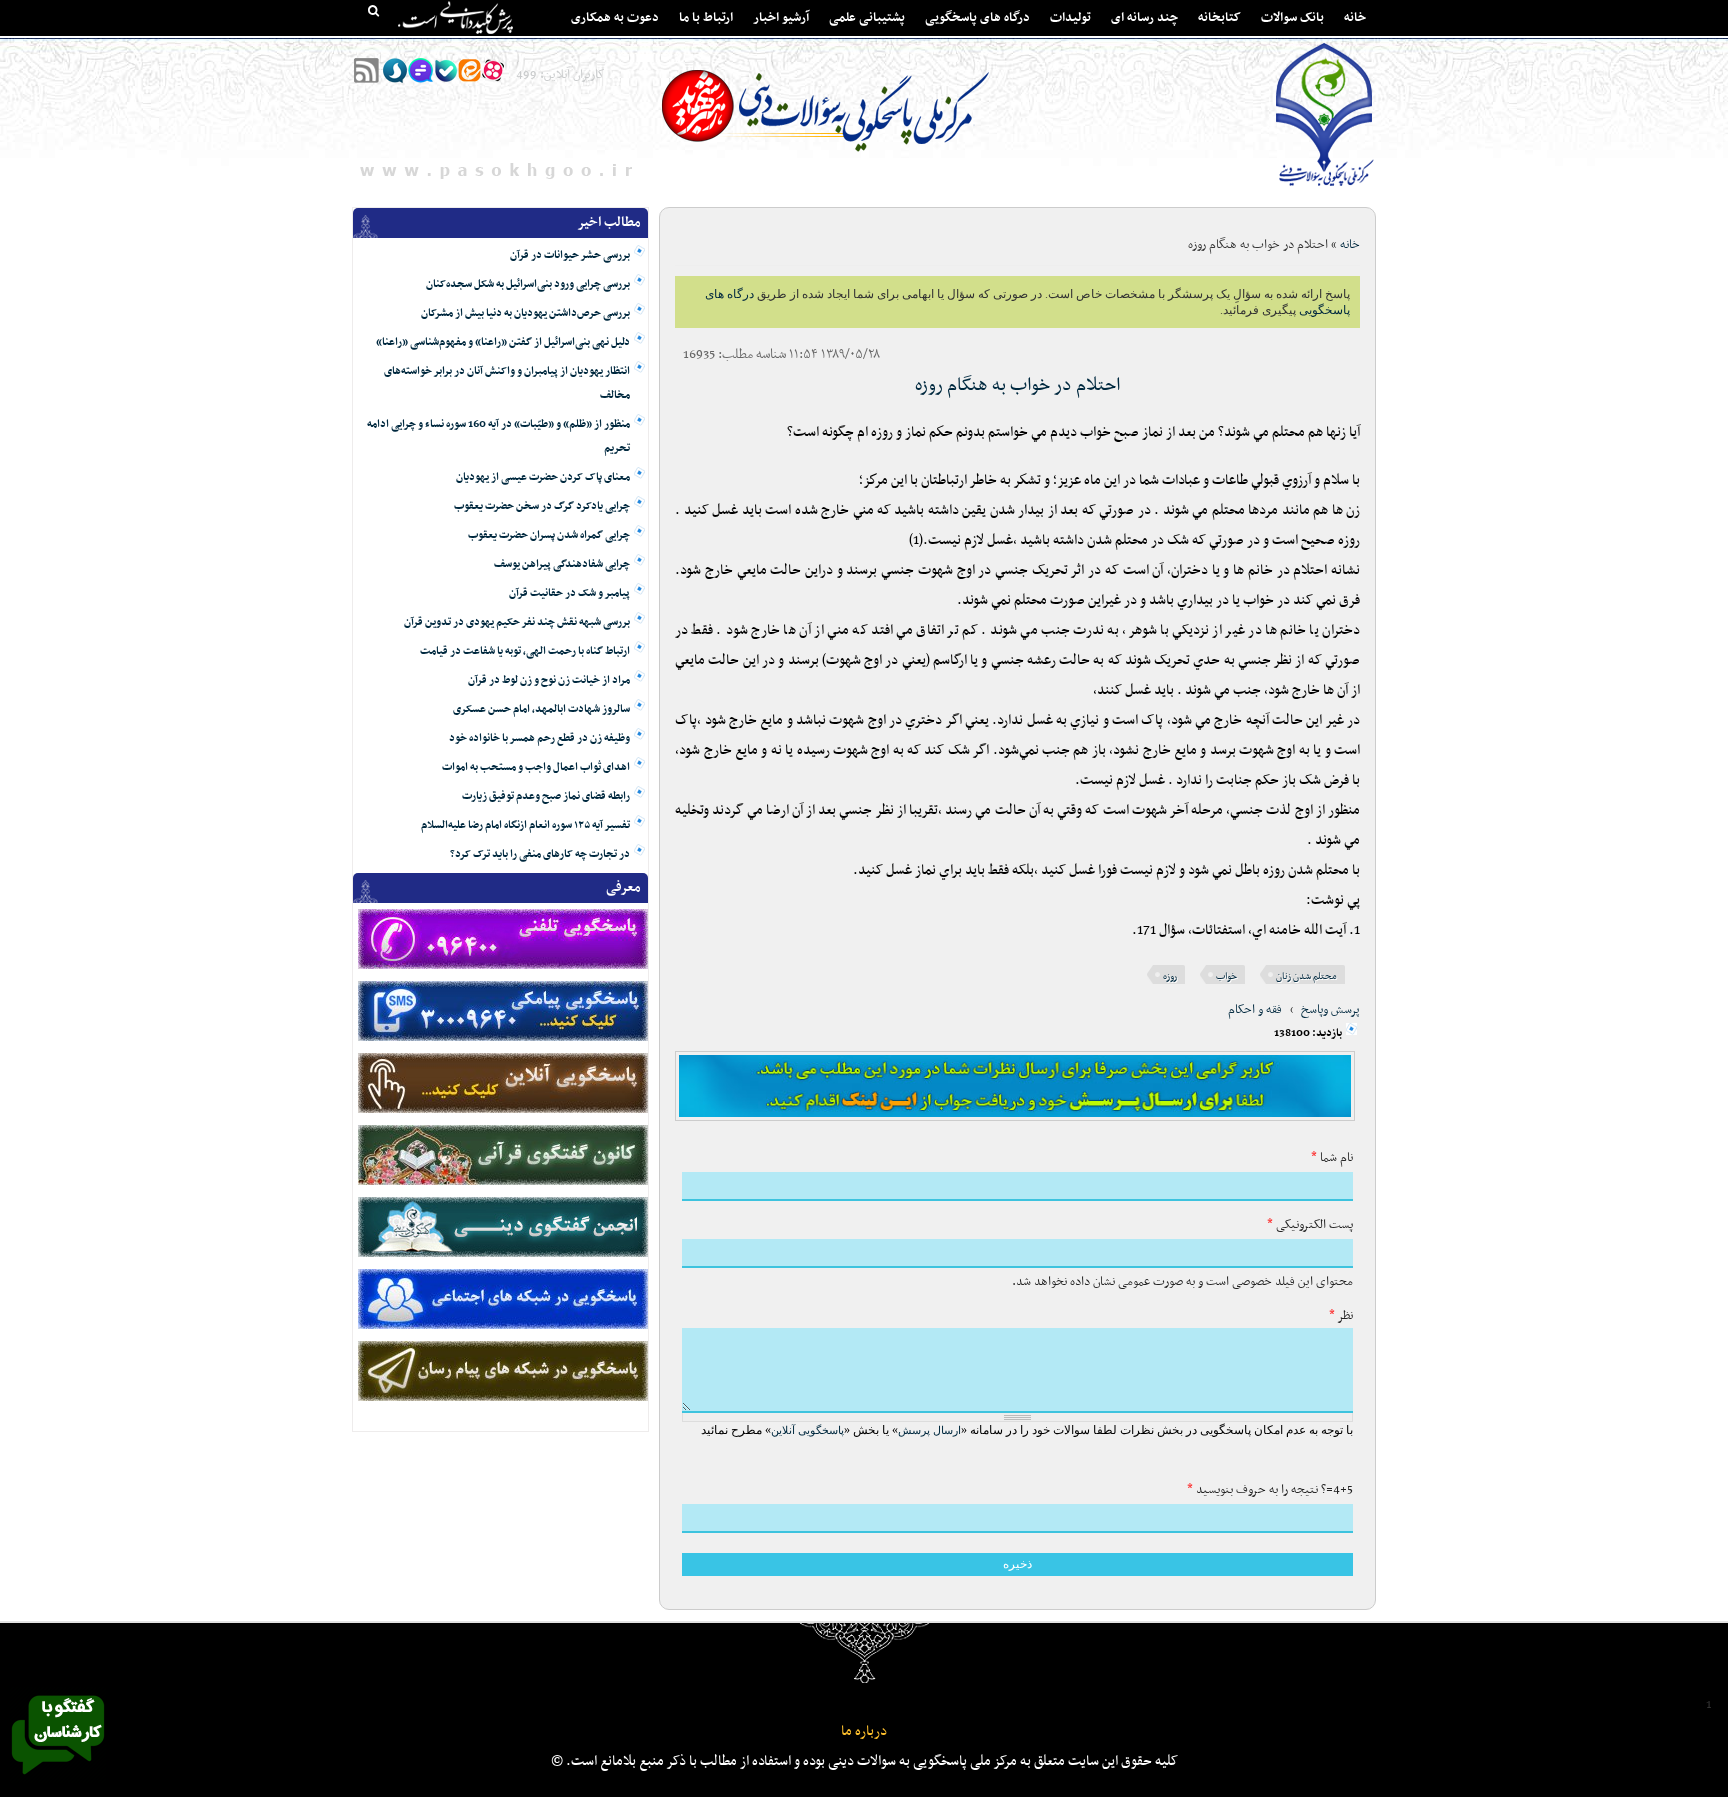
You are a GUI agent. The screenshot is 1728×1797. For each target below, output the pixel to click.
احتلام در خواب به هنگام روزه (1017, 385)
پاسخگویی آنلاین (807, 1430)
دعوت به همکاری (615, 18)
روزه (1170, 976)
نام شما (1332, 1158)
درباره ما (864, 1731)
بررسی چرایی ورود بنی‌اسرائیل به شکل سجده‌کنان (528, 284)
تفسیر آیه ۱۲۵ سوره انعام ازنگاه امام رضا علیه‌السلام (525, 825)
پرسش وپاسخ (1330, 1010)
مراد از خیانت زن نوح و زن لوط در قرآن (549, 680)
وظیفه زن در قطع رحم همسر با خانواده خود (539, 738)
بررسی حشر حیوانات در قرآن (570, 255)
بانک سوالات (1292, 18)
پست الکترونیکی (1310, 1225)
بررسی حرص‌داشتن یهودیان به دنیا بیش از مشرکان (525, 313)
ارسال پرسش (929, 1430)
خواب (1226, 976)
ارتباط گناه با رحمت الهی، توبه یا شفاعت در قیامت (525, 651)
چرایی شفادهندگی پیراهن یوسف (562, 564)
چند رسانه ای (1144, 18)
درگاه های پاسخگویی (977, 18)
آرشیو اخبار (781, 18)
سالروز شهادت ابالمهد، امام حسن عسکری (541, 709)
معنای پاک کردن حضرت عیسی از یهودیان (543, 477)
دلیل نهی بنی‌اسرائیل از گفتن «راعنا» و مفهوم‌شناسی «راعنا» (503, 342)
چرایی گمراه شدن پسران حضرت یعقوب (549, 535)
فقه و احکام (1255, 1010)
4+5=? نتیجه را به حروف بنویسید (1270, 1490)
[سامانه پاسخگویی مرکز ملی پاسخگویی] (58, 1780)
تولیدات (1070, 18)
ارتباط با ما (706, 18)
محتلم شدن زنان (1306, 976)
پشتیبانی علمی (867, 18)
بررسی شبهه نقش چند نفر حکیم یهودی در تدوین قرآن (517, 622)
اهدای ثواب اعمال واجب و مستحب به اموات (536, 767)
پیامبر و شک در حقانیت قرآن (569, 593)
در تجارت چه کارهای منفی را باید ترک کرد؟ (540, 854)
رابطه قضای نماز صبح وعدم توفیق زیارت (546, 796)
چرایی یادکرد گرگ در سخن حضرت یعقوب (542, 506)
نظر (1341, 1316)
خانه (1355, 18)
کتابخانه (1219, 18)
